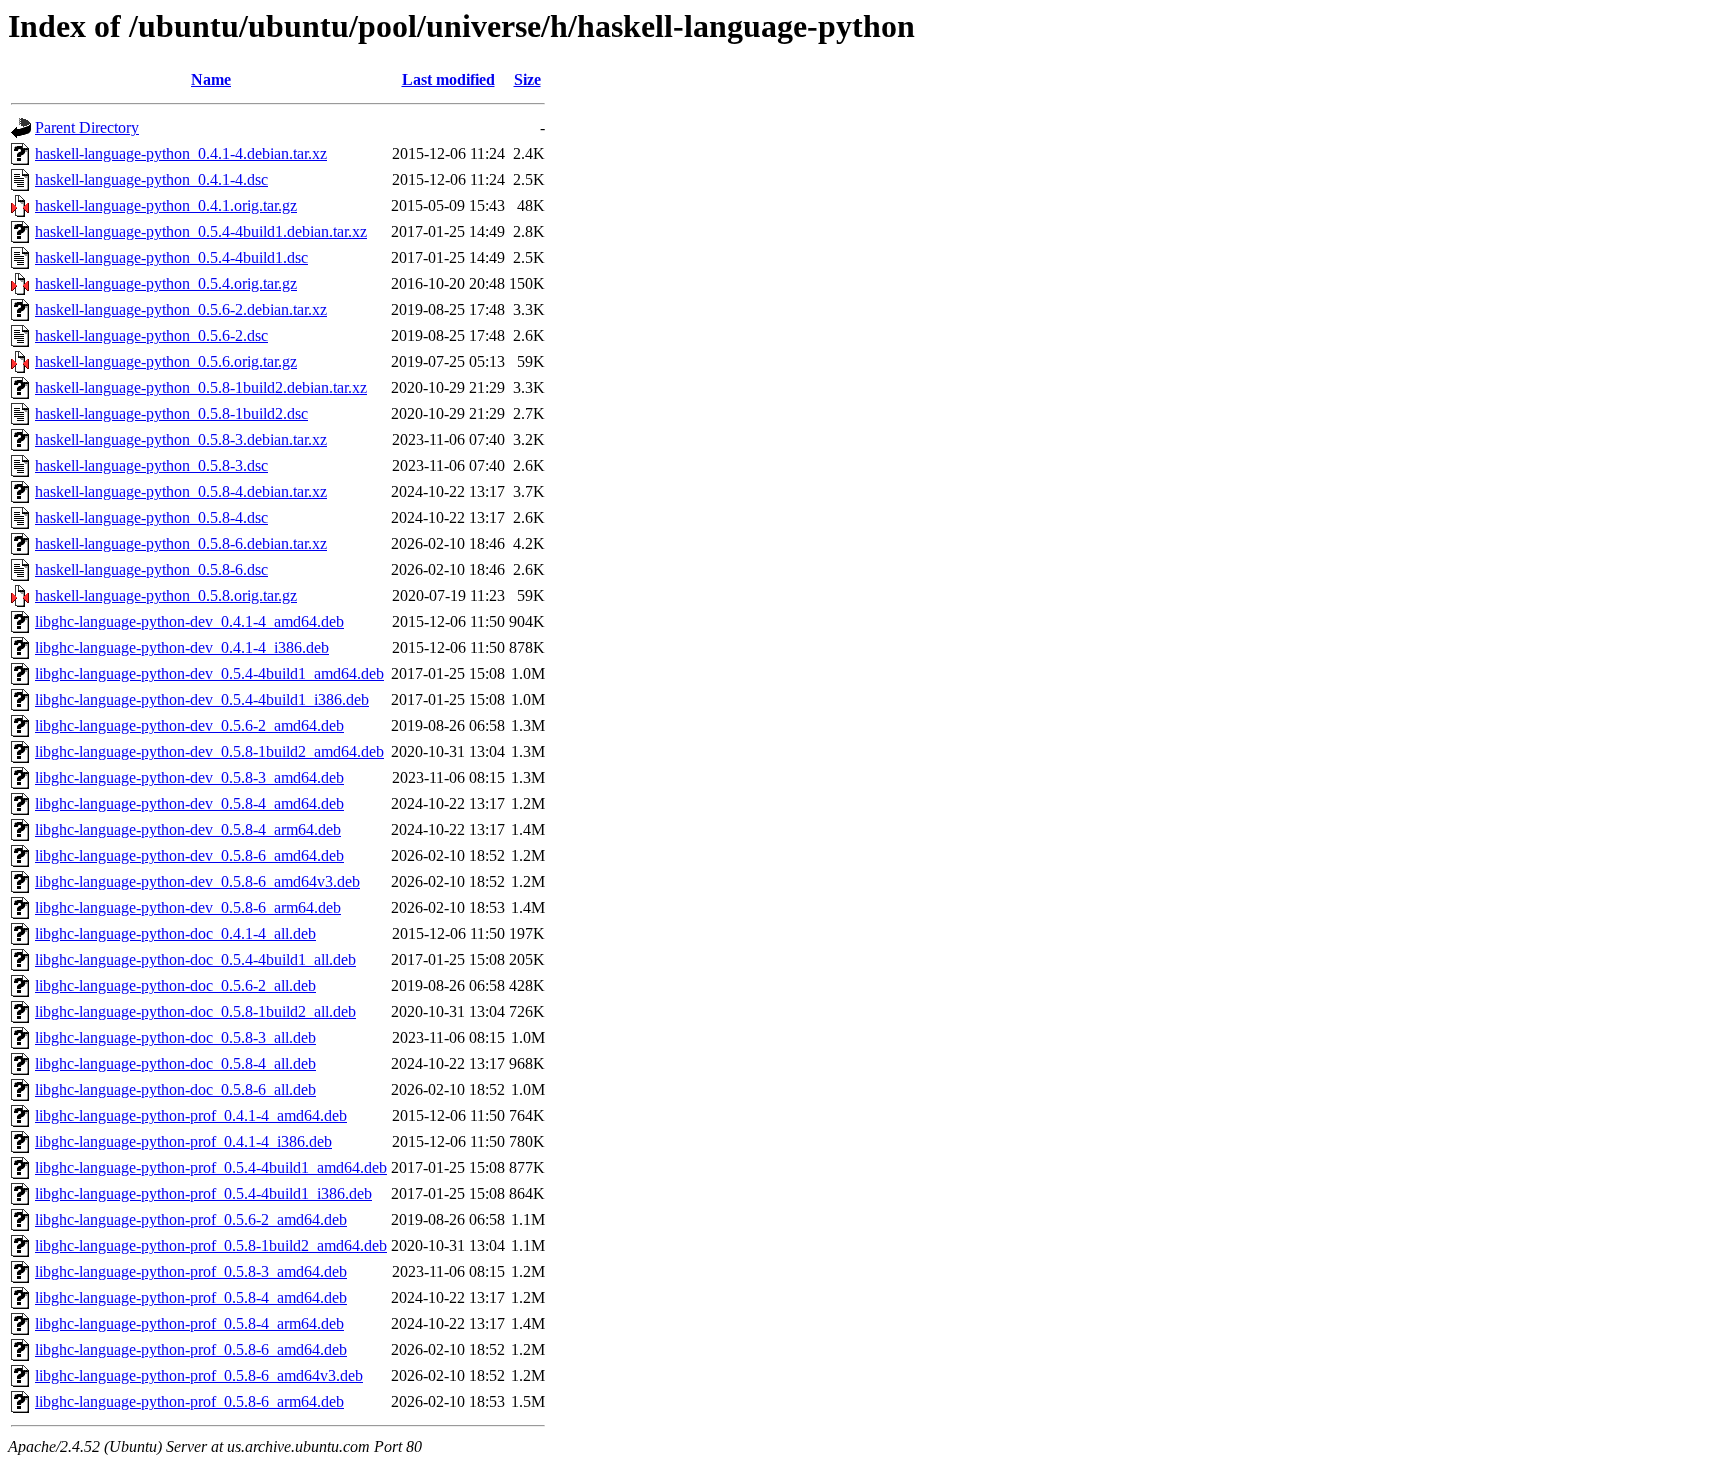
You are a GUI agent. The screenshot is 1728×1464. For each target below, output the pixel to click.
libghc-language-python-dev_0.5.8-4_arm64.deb (188, 829)
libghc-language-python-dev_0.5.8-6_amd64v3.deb (197, 881)
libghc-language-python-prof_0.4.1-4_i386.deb (183, 1141)
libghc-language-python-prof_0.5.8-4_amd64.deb (191, 1297)
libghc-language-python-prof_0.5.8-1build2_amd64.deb (211, 1245)
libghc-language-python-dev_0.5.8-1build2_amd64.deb (209, 751)
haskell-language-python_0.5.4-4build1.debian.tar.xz (201, 231)
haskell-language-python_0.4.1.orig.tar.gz (166, 205)
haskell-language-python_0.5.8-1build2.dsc (171, 413)
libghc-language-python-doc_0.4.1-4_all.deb (175, 933)
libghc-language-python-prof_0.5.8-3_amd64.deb (191, 1271)
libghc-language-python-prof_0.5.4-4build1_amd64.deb (211, 1167)
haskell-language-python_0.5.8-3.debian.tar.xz (181, 439)
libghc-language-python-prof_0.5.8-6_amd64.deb (191, 1349)
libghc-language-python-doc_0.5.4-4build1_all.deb (195, 959)
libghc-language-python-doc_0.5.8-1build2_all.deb (195, 1011)
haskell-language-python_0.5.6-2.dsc (151, 335)
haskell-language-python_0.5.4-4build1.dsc (171, 257)
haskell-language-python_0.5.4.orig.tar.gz (166, 283)
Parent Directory (87, 127)
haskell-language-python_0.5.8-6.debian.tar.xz (181, 543)
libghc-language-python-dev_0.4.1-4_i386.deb (182, 647)
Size (527, 79)
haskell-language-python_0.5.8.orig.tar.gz (166, 595)
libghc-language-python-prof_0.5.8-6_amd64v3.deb (199, 1375)
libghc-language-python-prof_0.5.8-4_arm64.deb (189, 1323)
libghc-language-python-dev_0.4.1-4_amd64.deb (189, 621)
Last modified (448, 79)
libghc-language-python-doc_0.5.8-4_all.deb (175, 1063)
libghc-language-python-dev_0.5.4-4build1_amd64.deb (209, 673)
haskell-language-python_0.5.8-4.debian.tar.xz (181, 491)
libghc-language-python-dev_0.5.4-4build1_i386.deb (202, 699)
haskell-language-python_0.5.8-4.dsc (151, 517)
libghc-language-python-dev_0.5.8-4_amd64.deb (189, 803)
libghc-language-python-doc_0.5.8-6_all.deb (175, 1089)
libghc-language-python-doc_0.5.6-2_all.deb (175, 985)
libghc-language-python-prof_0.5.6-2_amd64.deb (191, 1219)
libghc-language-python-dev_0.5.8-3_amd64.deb (189, 777)
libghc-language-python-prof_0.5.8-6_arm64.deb (189, 1401)
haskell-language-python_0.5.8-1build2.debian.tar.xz (201, 387)
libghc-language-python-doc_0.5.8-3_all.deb (175, 1037)
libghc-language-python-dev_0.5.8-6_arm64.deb (188, 907)
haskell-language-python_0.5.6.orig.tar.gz (166, 361)
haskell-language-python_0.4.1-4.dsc (151, 179)
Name (211, 79)
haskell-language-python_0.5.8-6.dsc (151, 569)
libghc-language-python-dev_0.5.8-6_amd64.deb (189, 855)
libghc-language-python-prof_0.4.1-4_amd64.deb (191, 1115)
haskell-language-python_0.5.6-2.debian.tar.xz (181, 309)
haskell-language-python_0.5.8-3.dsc (151, 465)
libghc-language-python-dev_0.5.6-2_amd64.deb (189, 725)
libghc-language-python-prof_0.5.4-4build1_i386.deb (203, 1193)
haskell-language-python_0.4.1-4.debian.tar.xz (181, 153)
